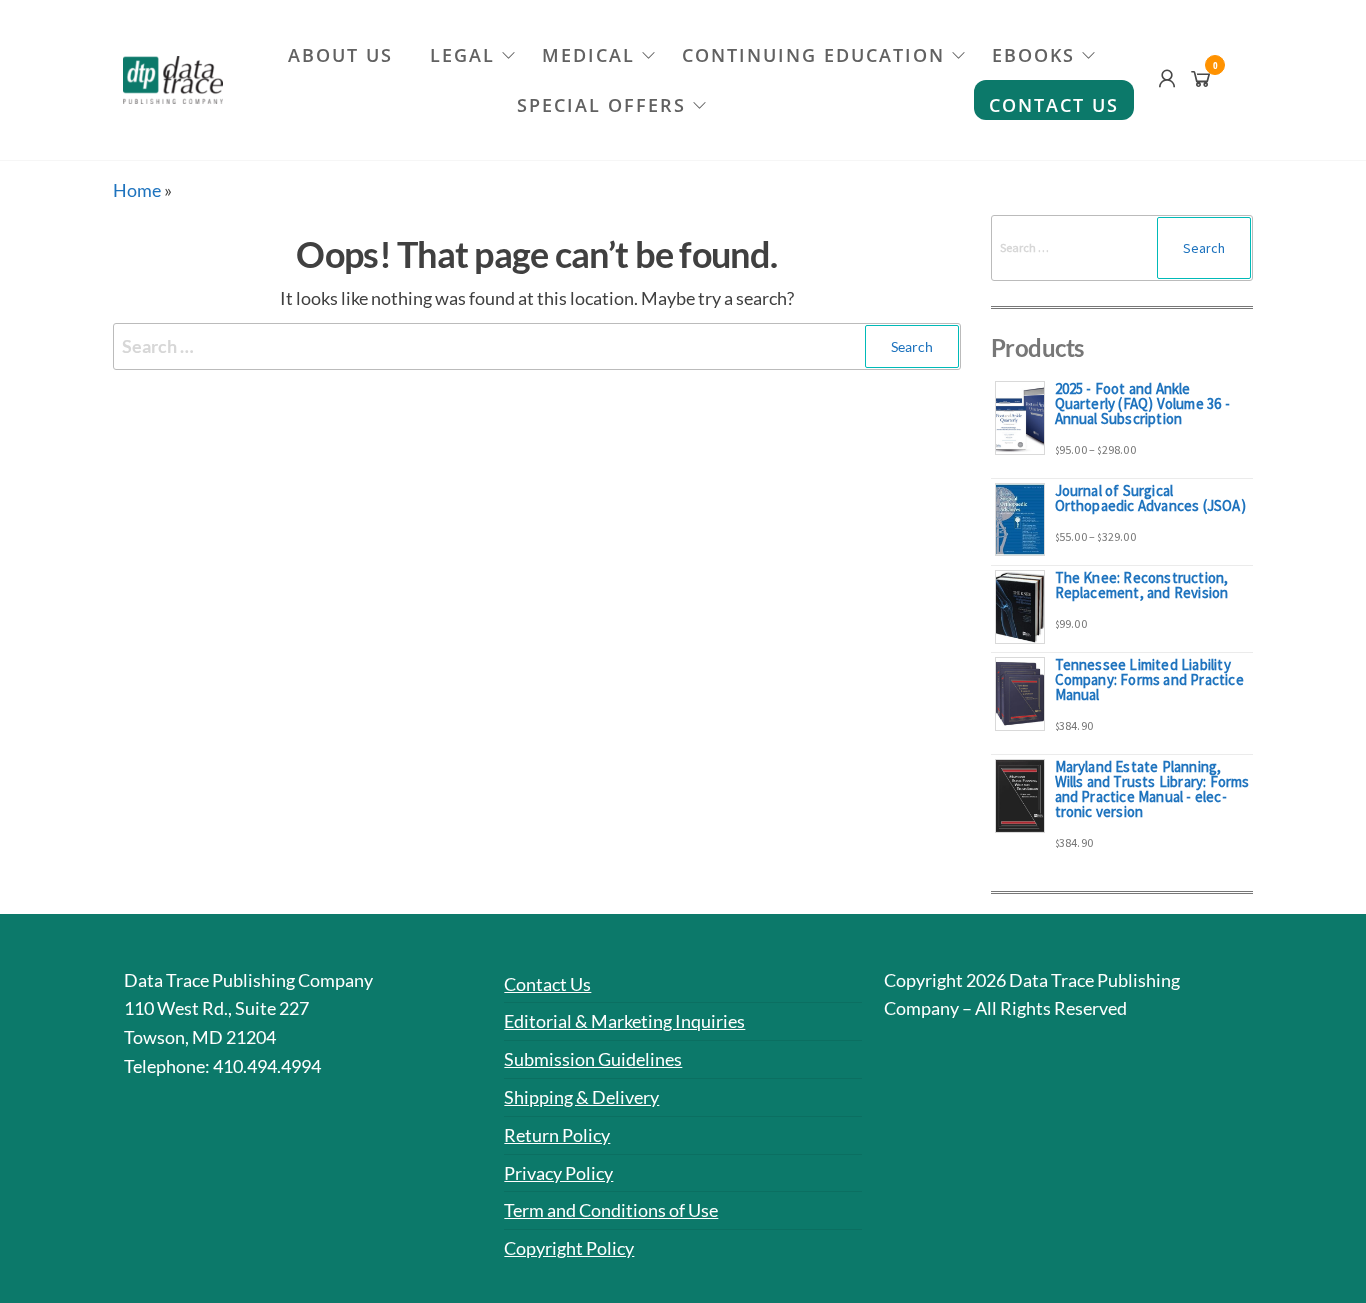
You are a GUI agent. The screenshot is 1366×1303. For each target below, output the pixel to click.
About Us (340, 55)
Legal (462, 55)
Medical (588, 55)
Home (137, 190)
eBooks (1033, 55)
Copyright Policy (569, 1248)
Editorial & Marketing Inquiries (624, 1021)
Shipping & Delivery (581, 1097)
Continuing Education (813, 55)
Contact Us (1054, 105)
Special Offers (601, 105)
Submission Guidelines (593, 1059)
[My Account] (1167, 78)
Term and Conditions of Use (611, 1210)
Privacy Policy (558, 1173)
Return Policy (557, 1135)
